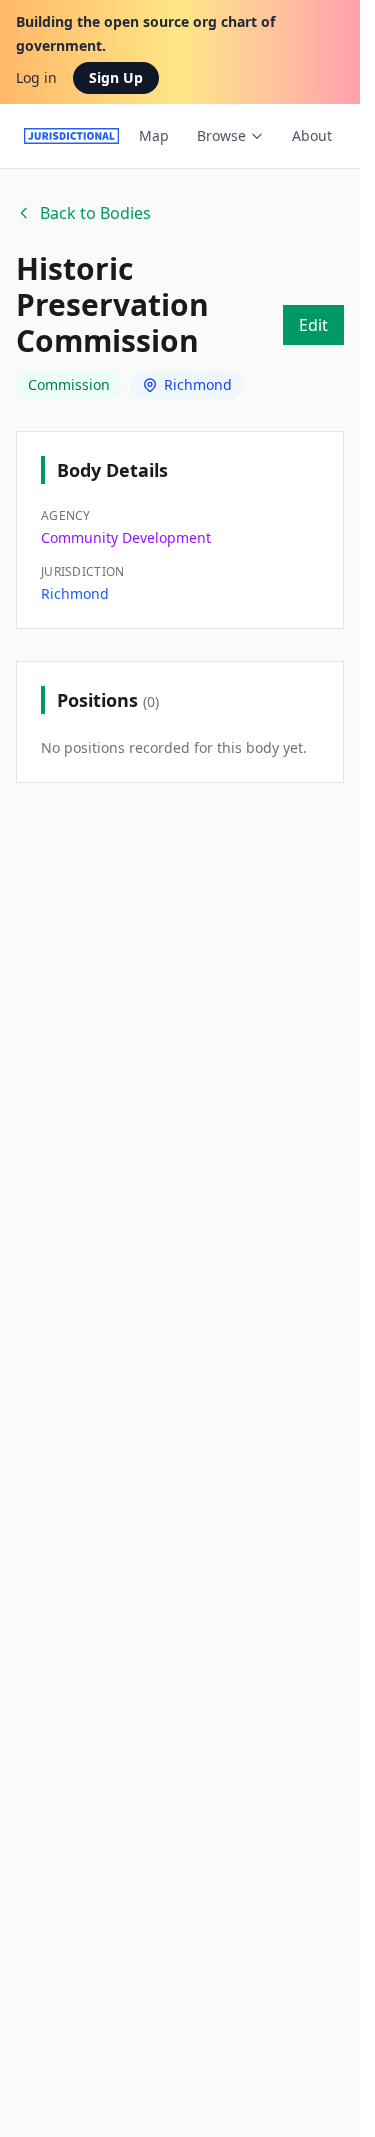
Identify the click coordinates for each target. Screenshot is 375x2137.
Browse (221, 135)
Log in (36, 77)
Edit (313, 325)
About (312, 135)
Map (154, 135)
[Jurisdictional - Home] (71, 136)
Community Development (126, 537)
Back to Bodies (95, 213)
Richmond (198, 384)
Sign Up (116, 77)
